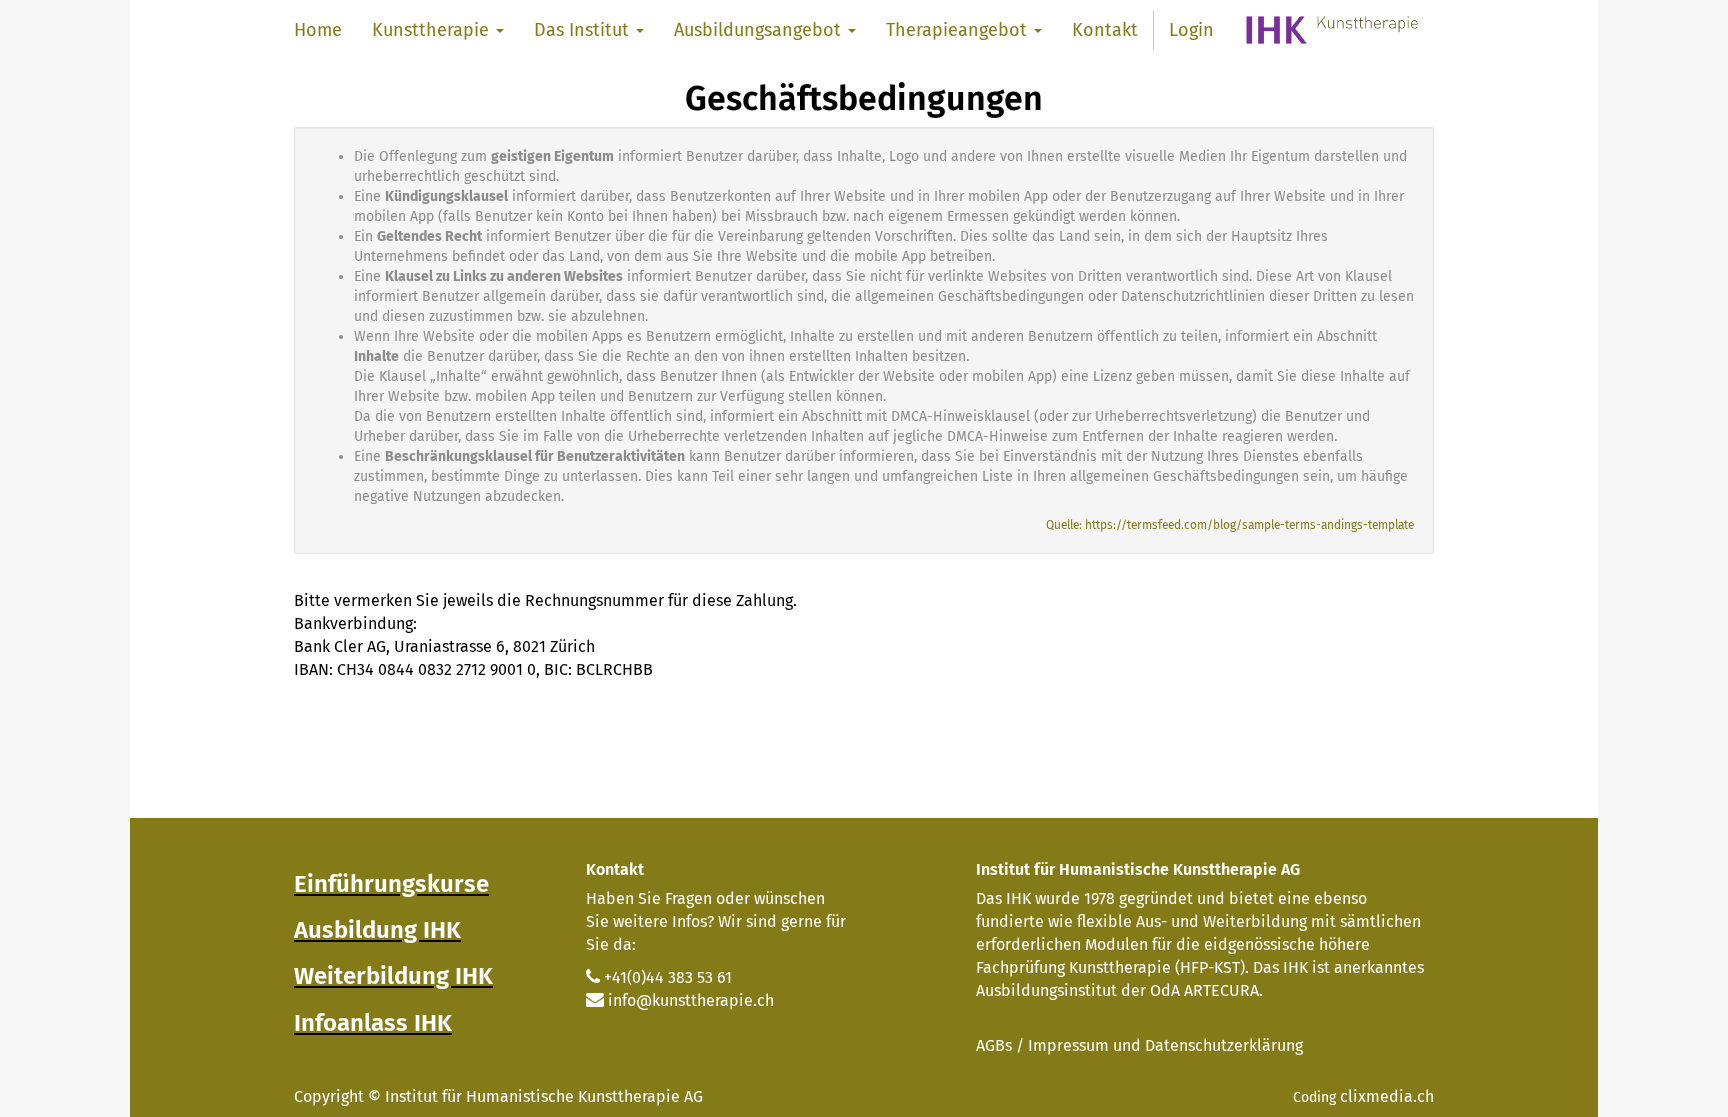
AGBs (994, 1045)
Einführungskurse (391, 884)
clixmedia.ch (1387, 1096)
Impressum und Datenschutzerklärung (1165, 1045)
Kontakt (615, 869)
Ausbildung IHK (377, 930)
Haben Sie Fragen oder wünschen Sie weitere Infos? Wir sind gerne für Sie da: (716, 921)
